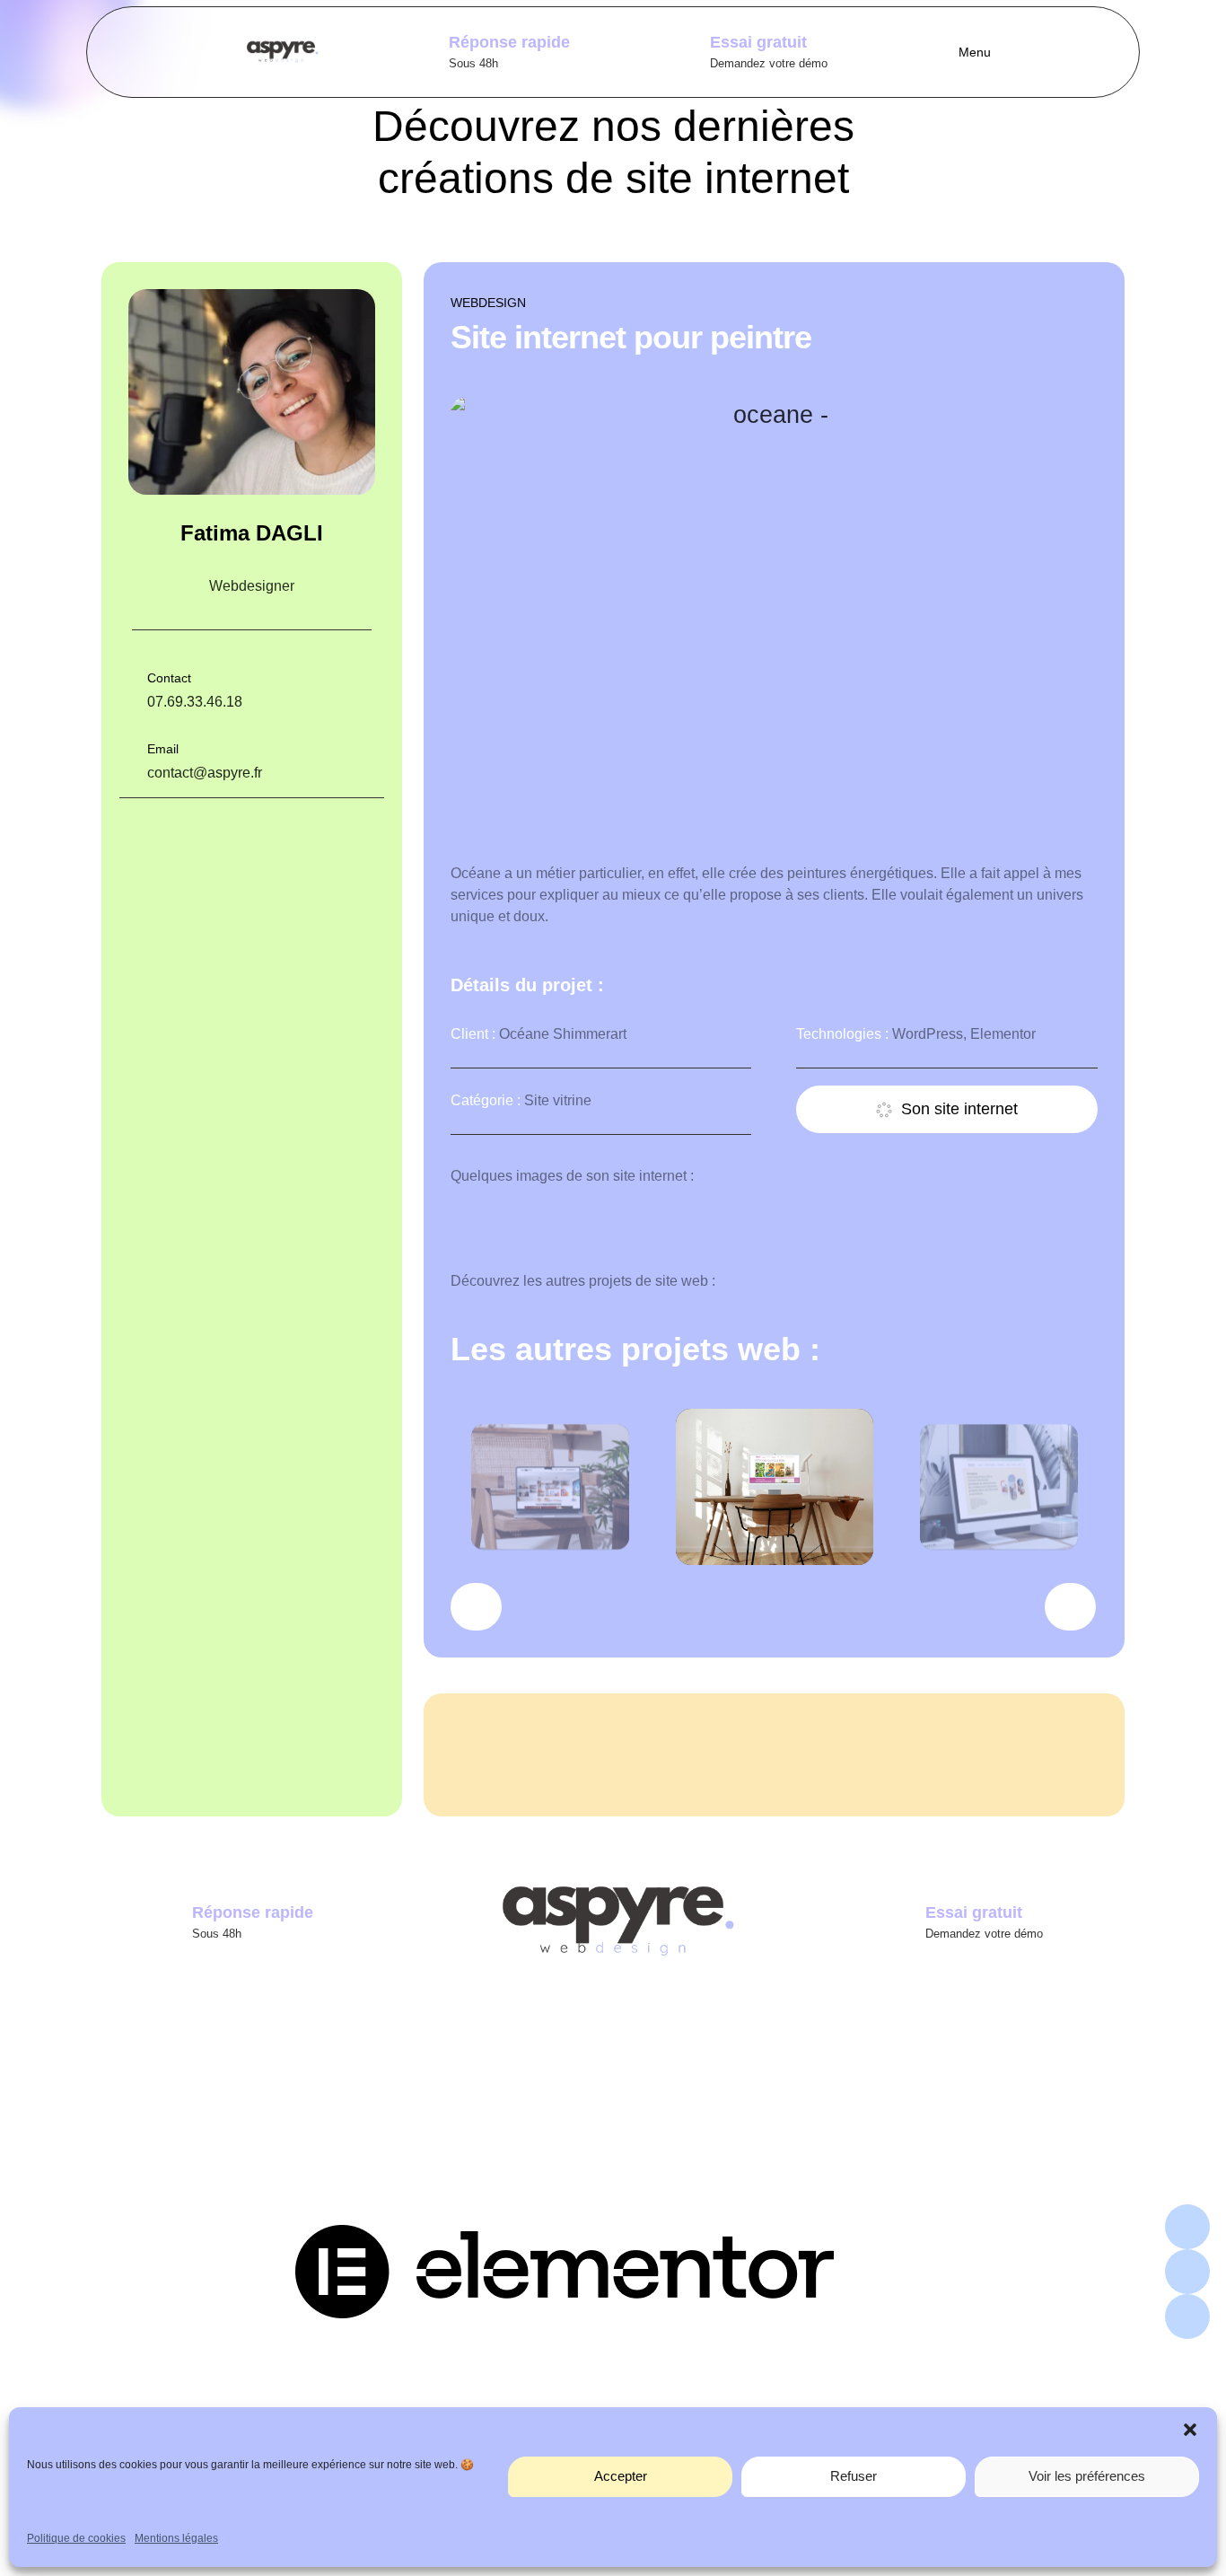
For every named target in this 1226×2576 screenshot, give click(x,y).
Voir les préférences (1087, 2476)
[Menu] (941, 52)
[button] (1190, 2430)
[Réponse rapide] (418, 48)
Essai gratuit (758, 42)
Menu (975, 52)
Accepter (621, 2476)
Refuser (854, 2476)
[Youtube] (1187, 2317)
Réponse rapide (509, 42)
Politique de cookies (76, 2538)
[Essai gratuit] (679, 48)
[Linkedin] (1187, 2272)
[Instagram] (1187, 2227)
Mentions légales (176, 2538)
